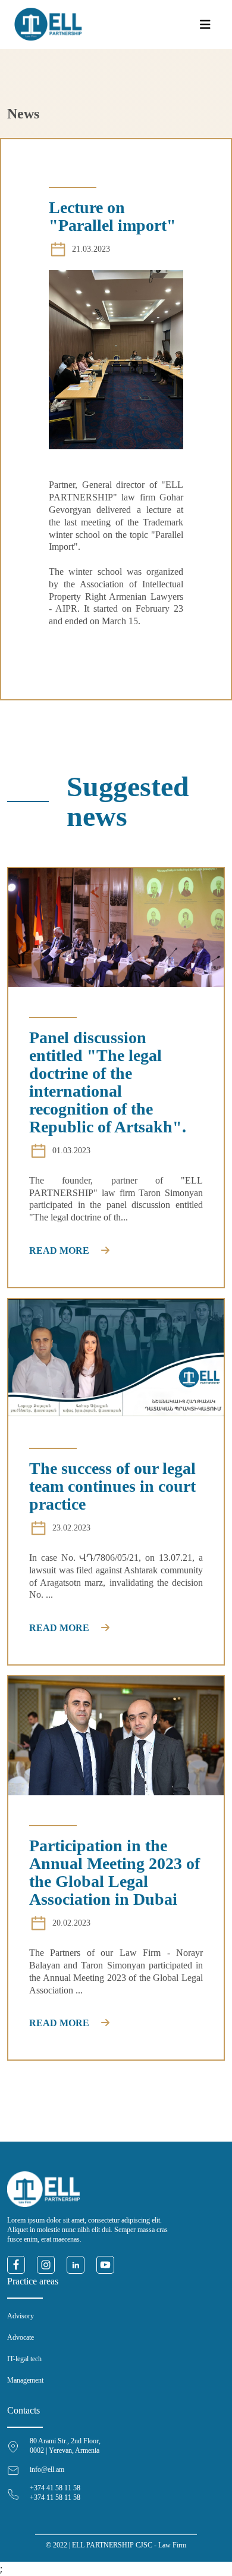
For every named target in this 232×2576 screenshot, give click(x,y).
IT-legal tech (24, 2359)
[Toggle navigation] (205, 25)
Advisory (21, 2316)
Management (25, 2380)
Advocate (21, 2337)
